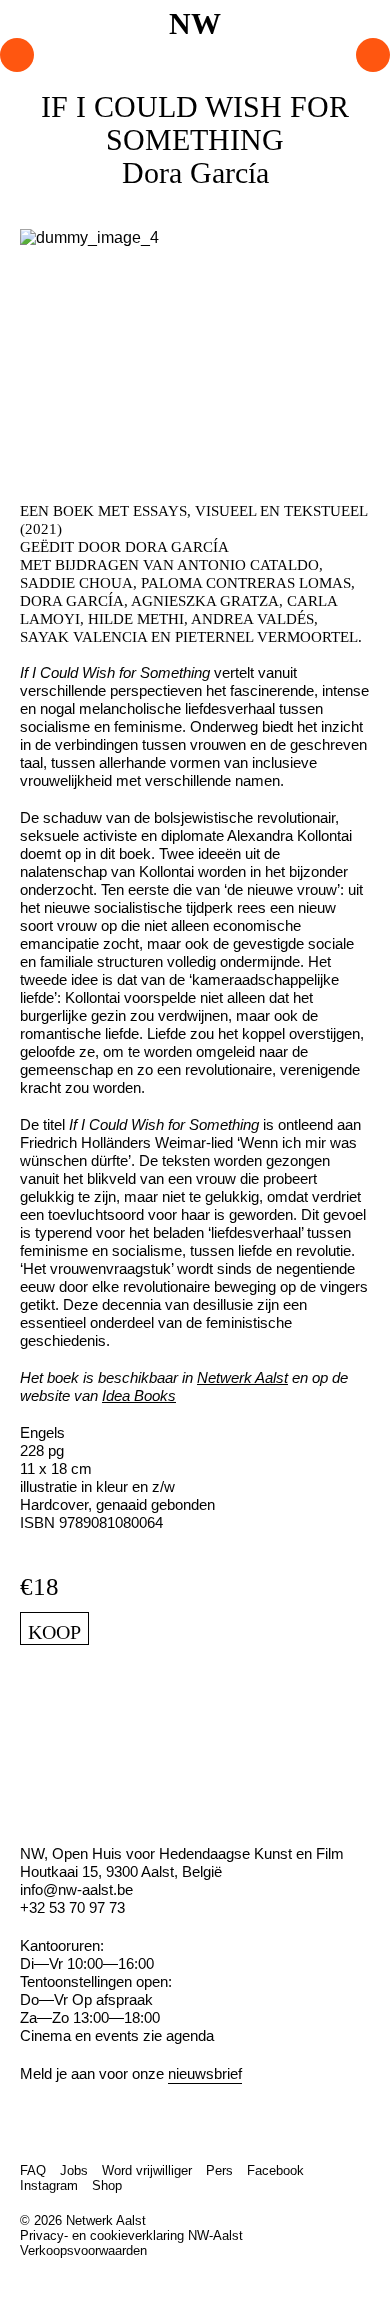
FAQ (33, 2170)
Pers (219, 2170)
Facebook (275, 2170)
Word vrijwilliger (147, 2170)
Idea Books (139, 1395)
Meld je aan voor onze (131, 2073)
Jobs (74, 2170)
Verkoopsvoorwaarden (83, 2250)
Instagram (49, 2185)
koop (54, 1632)
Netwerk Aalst (242, 1377)
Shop (107, 2185)
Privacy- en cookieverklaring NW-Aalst (131, 2235)
